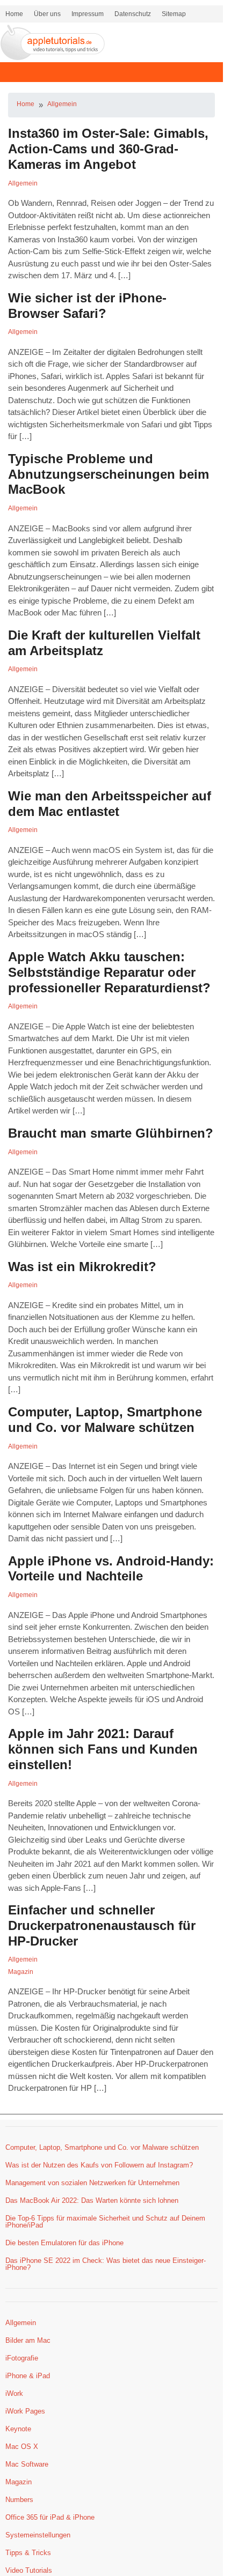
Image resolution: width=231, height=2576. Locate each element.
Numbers (19, 2500)
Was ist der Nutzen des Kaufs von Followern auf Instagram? (99, 2165)
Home (14, 14)
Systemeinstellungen (38, 2535)
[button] (111, 72)
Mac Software (27, 2464)
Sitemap (174, 14)
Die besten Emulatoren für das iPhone (64, 2243)
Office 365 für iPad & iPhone (50, 2517)
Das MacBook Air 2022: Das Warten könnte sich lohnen (92, 2200)
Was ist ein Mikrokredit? (82, 1267)
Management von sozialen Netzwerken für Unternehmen (92, 2183)
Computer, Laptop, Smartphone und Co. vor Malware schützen (105, 1420)
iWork (14, 2393)
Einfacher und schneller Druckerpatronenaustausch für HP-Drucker (102, 1925)
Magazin (21, 1972)
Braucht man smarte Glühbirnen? (111, 1133)
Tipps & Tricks (28, 2553)
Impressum (88, 14)
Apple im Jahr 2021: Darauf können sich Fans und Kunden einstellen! (103, 1749)
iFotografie (22, 2358)
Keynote (18, 2429)
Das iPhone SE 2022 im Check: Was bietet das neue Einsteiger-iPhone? (106, 2264)
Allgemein (62, 104)
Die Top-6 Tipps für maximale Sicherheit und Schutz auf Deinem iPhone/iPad (105, 2222)
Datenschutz (133, 14)
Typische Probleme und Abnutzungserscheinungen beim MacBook (109, 474)
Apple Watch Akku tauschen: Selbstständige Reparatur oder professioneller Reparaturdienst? (109, 972)
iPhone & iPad (28, 2376)
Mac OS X (22, 2447)
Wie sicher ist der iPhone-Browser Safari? (87, 306)
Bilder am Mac (28, 2340)
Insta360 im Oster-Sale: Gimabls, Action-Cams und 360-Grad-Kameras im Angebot (108, 149)
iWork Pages (25, 2411)
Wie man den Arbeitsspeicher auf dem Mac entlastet (110, 804)
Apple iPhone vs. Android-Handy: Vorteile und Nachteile (111, 1569)
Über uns (47, 14)
